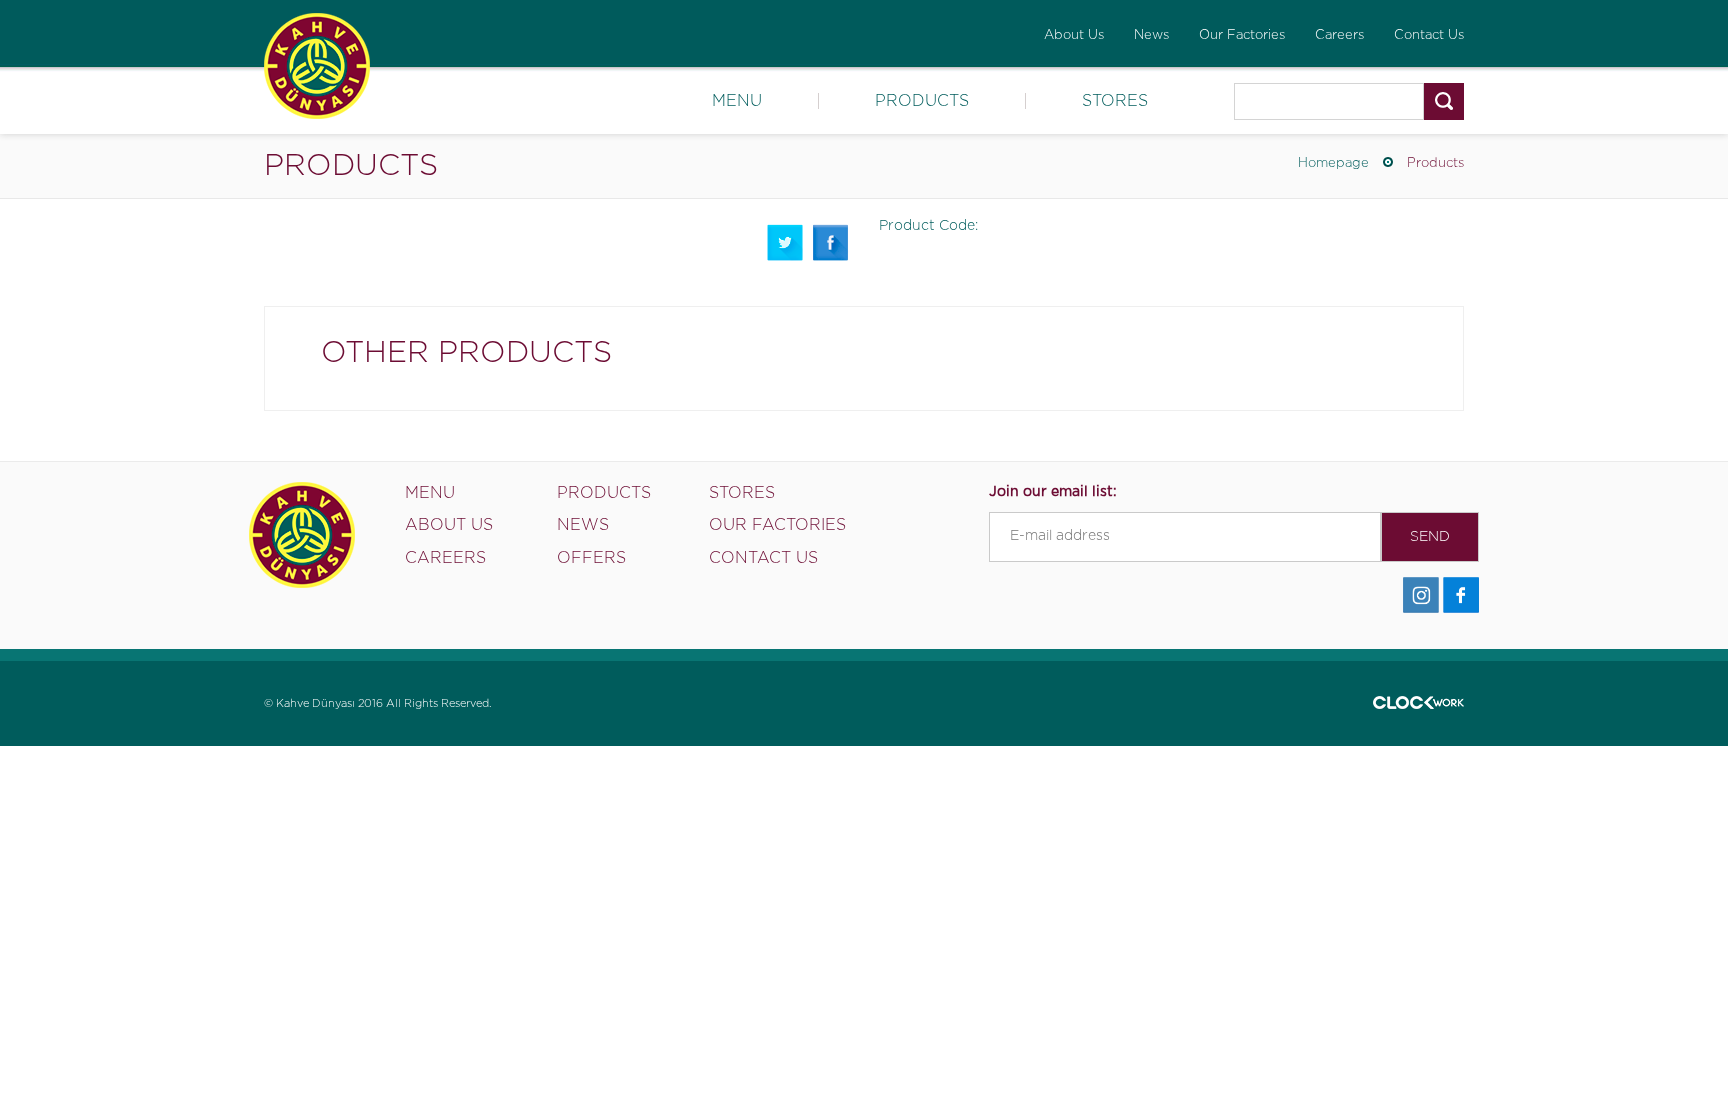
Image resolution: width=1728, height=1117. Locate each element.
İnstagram (1421, 595)
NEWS (583, 525)
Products (1435, 163)
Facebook (831, 242)
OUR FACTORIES (777, 525)
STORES (1115, 101)
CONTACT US (763, 558)
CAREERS (445, 558)
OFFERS (591, 558)
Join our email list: (1053, 492)
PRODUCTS (922, 101)
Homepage (1333, 163)
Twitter (785, 242)
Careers (1339, 35)
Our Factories (1242, 35)
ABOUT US (449, 525)
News (1151, 35)
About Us (1074, 35)
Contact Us (1429, 35)
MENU (737, 101)
